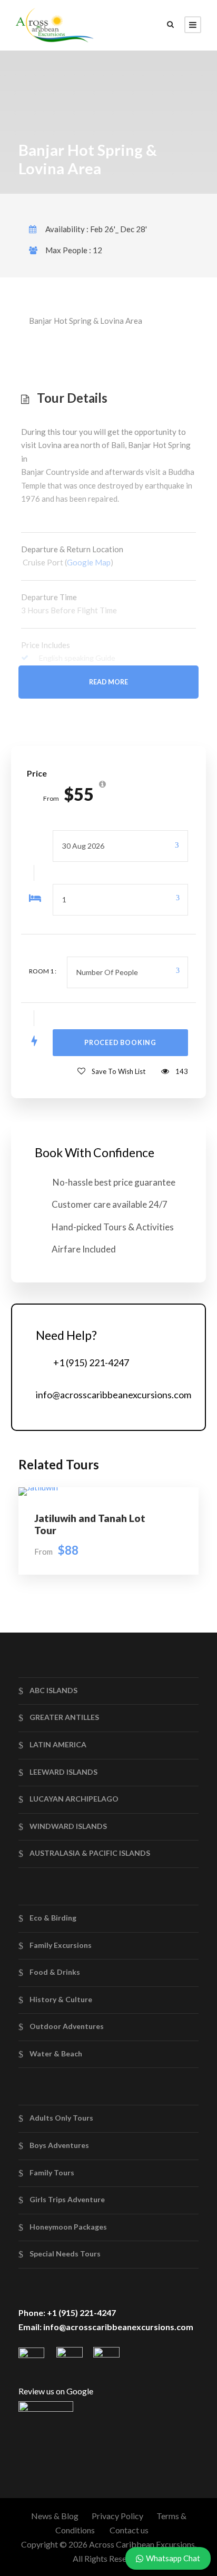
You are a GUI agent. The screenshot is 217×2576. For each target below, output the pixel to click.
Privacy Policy (117, 2516)
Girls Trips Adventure (67, 2199)
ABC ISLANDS (53, 1690)
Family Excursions (61, 1945)
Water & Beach (56, 2053)
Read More (108, 682)
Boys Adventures (59, 2145)
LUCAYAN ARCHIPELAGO (74, 1799)
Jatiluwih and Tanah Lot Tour (90, 1524)
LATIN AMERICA (58, 1744)
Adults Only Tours (61, 2118)
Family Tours (52, 2172)
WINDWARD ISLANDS (68, 1826)
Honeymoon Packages (68, 2227)
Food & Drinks (55, 1972)
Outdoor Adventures (67, 2026)
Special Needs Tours (65, 2254)
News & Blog (55, 2516)
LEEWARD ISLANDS (63, 1771)
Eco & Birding (53, 1918)
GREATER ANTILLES (64, 1717)
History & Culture (61, 1999)
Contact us (129, 2530)
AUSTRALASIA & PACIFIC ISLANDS (90, 1853)
